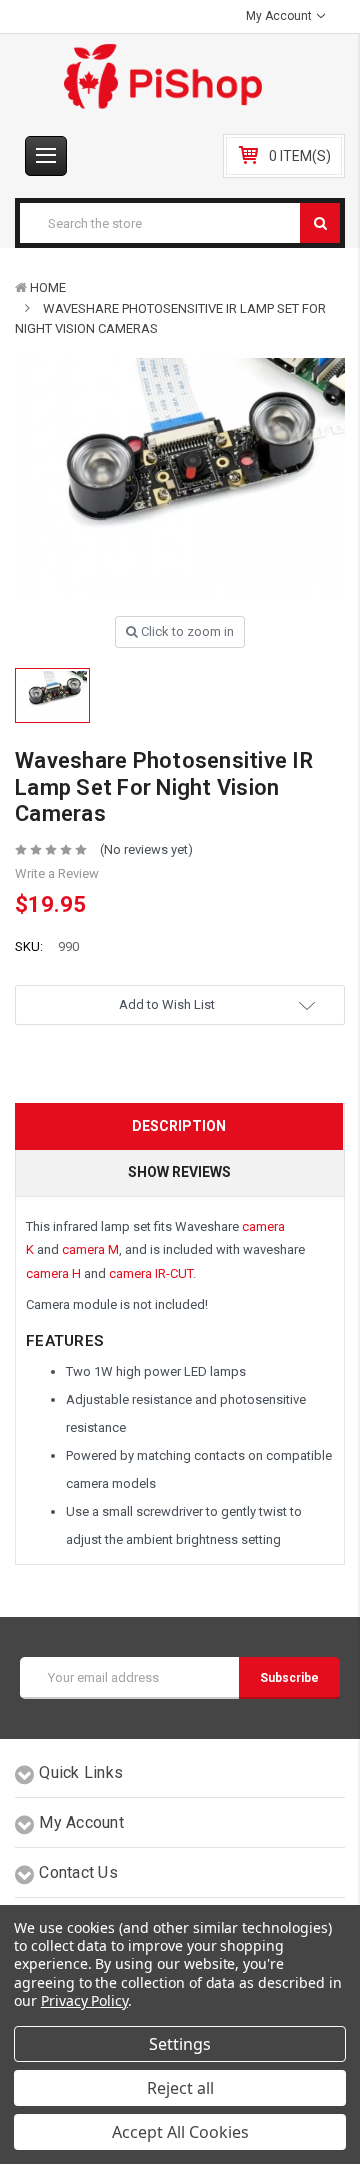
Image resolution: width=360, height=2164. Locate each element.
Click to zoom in (186, 631)
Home (48, 287)
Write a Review (57, 873)
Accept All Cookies (180, 2132)
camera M (90, 1249)
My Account (280, 16)
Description (179, 1126)
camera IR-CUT (151, 1273)
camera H (53, 1273)
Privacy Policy (84, 2000)
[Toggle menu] (46, 156)
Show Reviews (179, 1172)
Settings (180, 2044)
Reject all (180, 2088)
